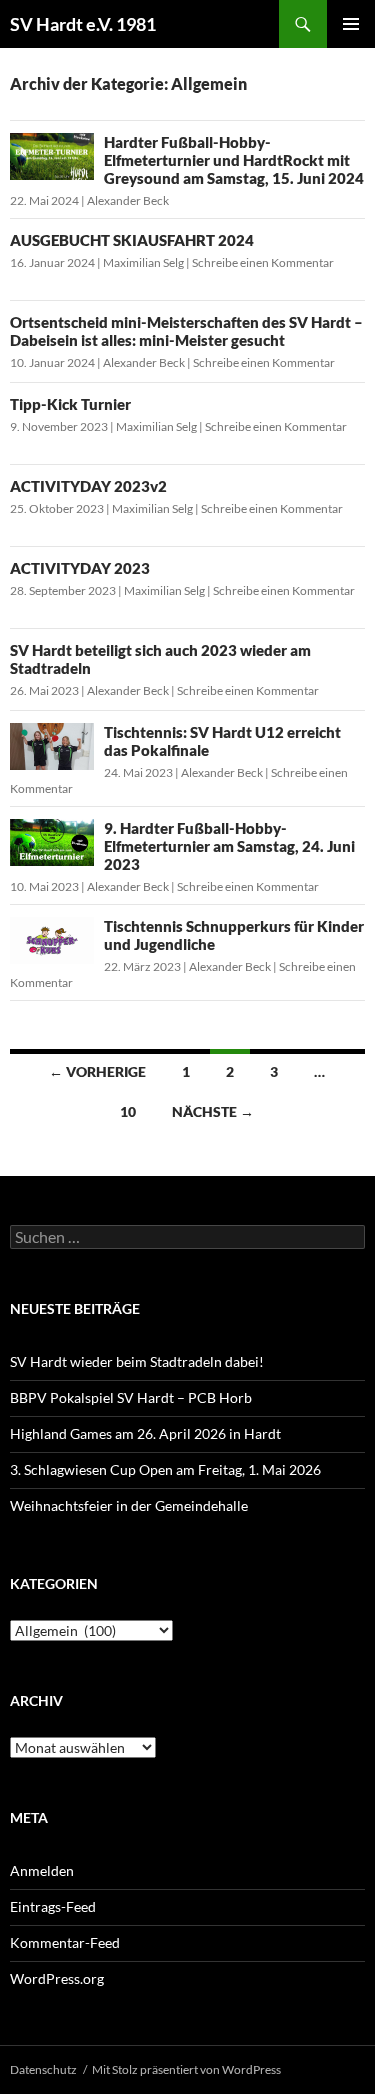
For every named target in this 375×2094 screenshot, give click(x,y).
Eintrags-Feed (53, 1906)
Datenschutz (43, 2069)
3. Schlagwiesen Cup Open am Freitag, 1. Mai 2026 (165, 1469)
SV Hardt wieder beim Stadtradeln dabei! (137, 1361)
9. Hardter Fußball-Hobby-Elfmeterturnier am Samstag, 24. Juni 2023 (229, 846)
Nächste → (213, 1111)
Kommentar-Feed (65, 1942)
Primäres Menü (351, 24)
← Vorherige (97, 1071)
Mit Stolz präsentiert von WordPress (186, 2069)
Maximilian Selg (143, 262)
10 (128, 1111)
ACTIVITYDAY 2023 (80, 568)
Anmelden (42, 1870)
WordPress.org (57, 1978)
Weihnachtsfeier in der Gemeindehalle (129, 1505)
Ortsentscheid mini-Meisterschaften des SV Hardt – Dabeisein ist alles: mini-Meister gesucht (186, 331)
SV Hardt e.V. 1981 (83, 24)
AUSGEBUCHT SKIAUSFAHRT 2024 (132, 240)
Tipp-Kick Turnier (70, 404)
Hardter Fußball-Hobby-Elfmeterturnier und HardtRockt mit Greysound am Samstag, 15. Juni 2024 (234, 160)
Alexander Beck (128, 200)
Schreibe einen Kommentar (263, 262)
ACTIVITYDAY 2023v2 (88, 486)
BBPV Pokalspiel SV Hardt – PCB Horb (131, 1397)
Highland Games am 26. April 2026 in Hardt (145, 1433)
